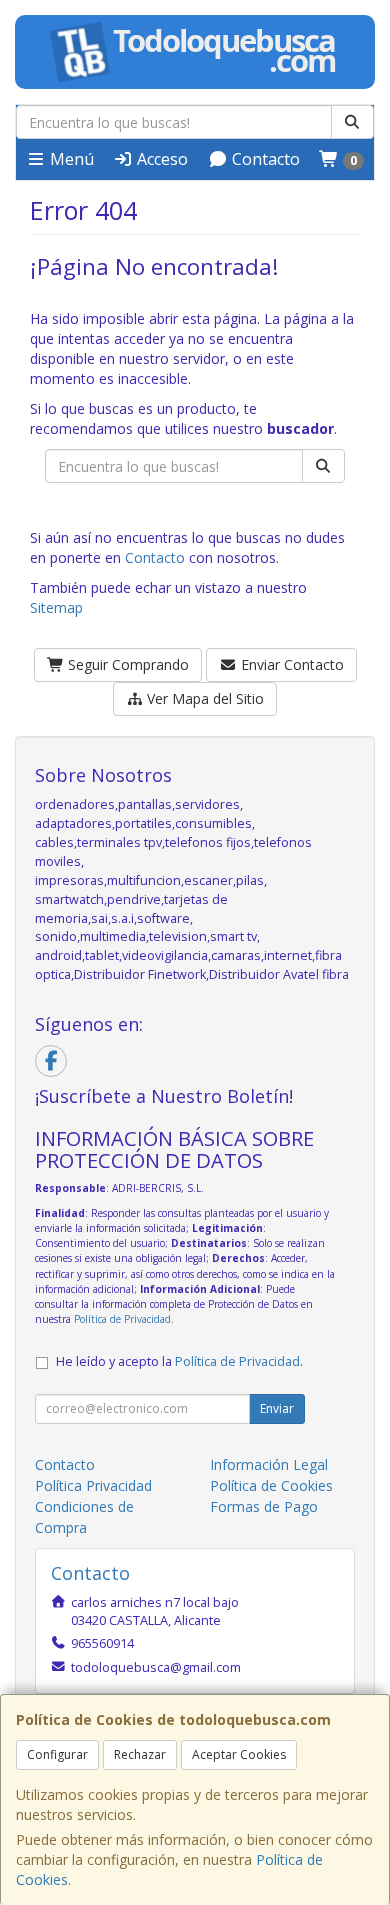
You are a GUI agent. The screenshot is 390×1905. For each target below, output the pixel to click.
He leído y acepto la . (179, 1361)
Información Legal (269, 1464)
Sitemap (56, 607)
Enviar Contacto (290, 664)
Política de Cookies (271, 1485)
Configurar (57, 1754)
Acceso (160, 159)
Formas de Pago (264, 1506)
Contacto (264, 159)
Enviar (277, 1408)
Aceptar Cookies (239, 1754)
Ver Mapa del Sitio (203, 698)
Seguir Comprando (126, 664)
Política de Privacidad (122, 1319)
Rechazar (140, 1754)
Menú (70, 159)
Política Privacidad (93, 1485)
